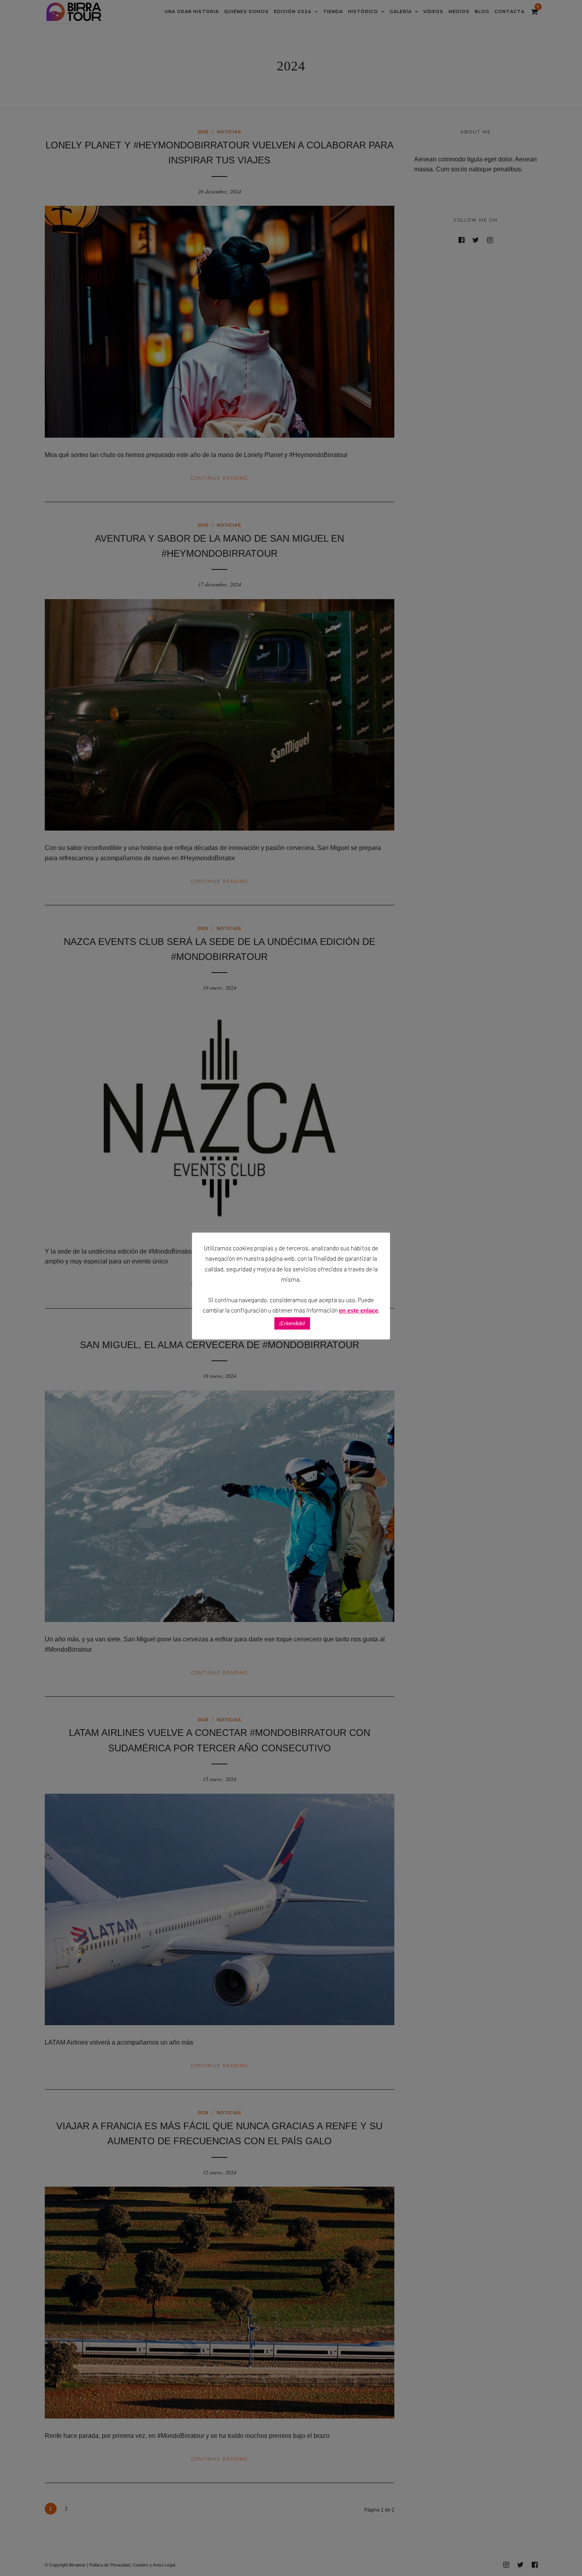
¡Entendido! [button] (292, 1323)
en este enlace (359, 1310)
